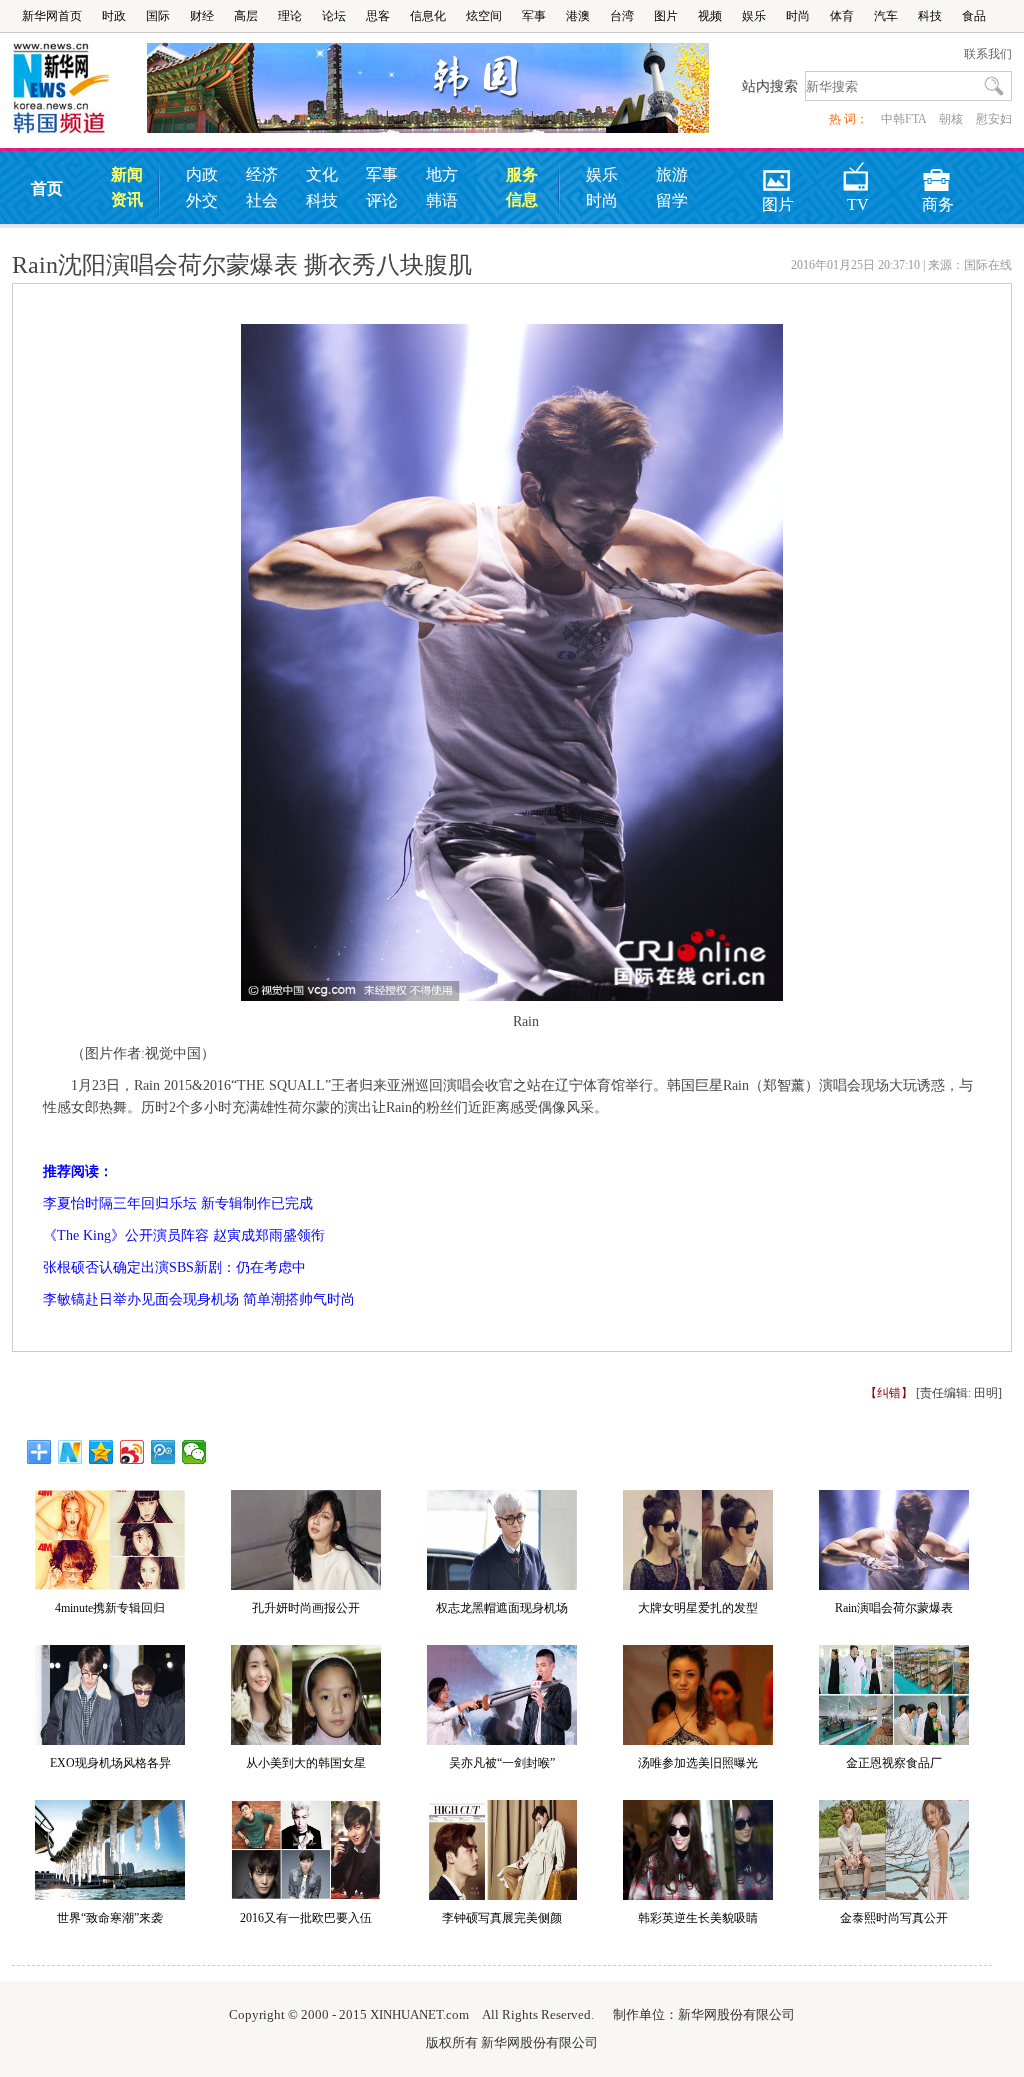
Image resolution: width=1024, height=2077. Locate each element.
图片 (666, 16)
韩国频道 (79, 89)
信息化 (428, 16)
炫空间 (484, 16)
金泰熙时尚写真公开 (894, 1918)
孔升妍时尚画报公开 (306, 1608)
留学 (672, 200)
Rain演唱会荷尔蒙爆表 (894, 1608)
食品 (974, 16)
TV (858, 173)
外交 (202, 200)
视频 (710, 16)
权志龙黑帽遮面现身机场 (502, 1608)
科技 (930, 16)
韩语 (442, 200)
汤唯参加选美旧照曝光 (698, 1763)
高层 (246, 16)
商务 (938, 173)
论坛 (334, 16)
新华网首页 (52, 16)
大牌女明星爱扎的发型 (698, 1608)
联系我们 (988, 54)
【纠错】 (889, 1393)
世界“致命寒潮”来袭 (110, 1918)
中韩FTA (903, 119)
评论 (382, 200)
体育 (842, 16)
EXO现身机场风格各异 (110, 1763)
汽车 (886, 16)
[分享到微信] (194, 1452)
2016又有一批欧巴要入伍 (306, 1918)
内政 (202, 174)
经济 (262, 174)
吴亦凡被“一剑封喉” (502, 1763)
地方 (442, 174)
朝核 (951, 119)
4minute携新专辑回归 (110, 1608)
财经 (202, 16)
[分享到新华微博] (70, 1452)
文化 (322, 174)
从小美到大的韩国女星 (306, 1763)
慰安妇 (994, 119)
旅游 (672, 174)
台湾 (622, 16)
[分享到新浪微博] (132, 1452)
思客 (378, 16)
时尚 (798, 16)
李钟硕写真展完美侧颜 (502, 1918)
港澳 (578, 16)
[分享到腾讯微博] (163, 1452)
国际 (158, 16)
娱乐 (754, 16)
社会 (262, 200)
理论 (290, 16)
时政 (114, 16)
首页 (47, 188)
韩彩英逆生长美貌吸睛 (698, 1918)
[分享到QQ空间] (101, 1452)
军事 (534, 16)
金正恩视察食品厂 (894, 1763)
